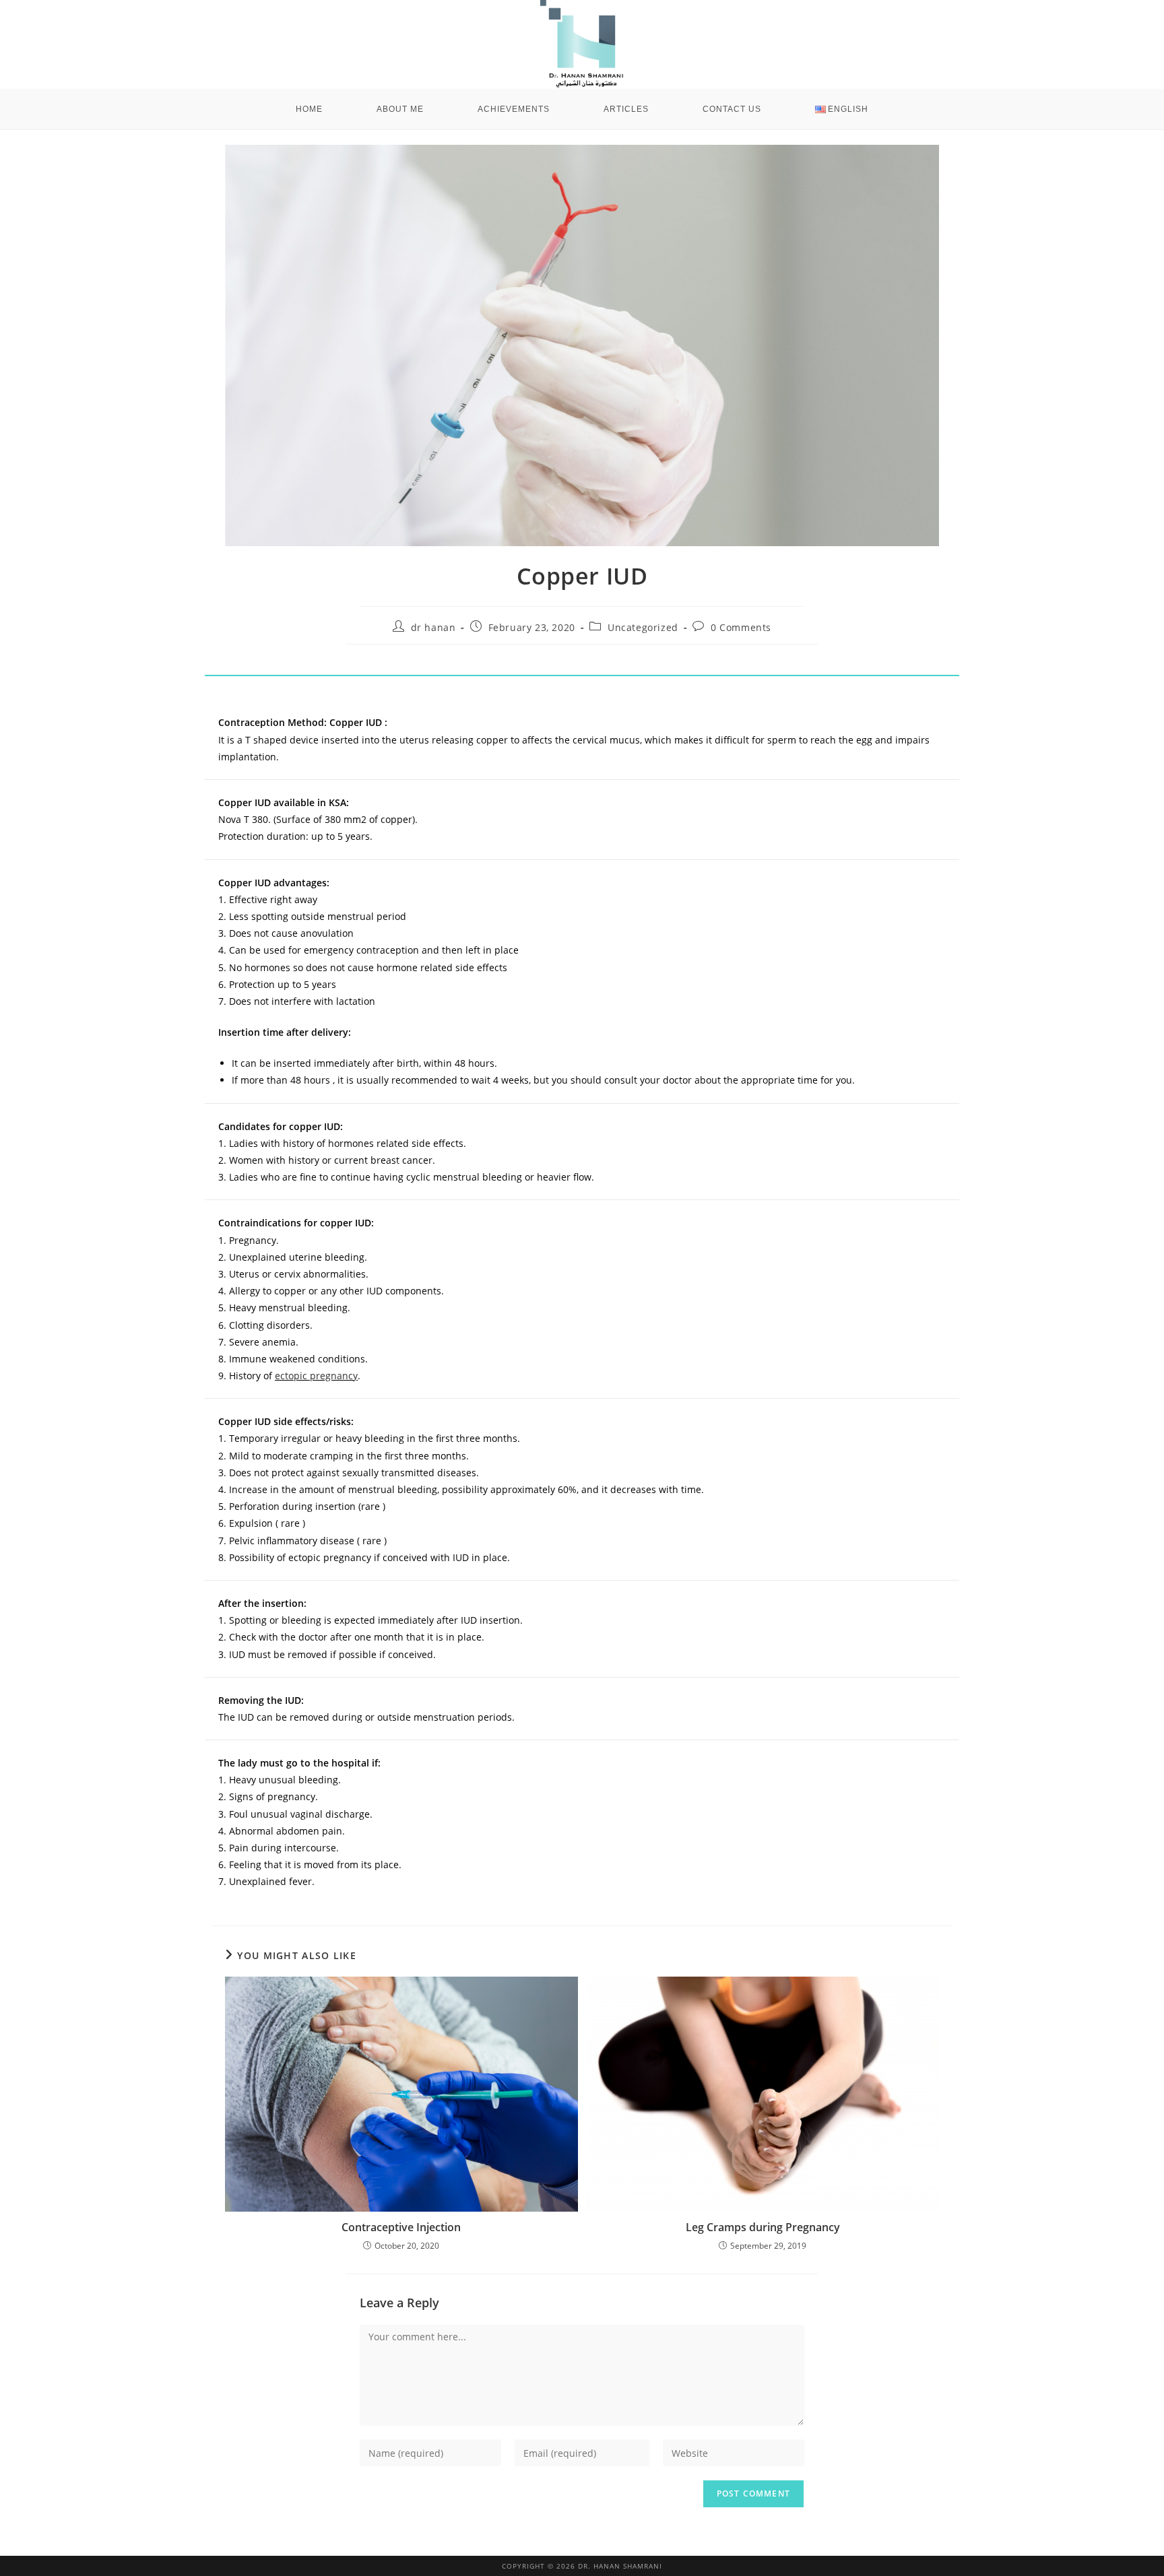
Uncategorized (643, 627)
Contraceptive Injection (401, 2227)
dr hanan (433, 627)
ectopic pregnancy (316, 1376)
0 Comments (741, 627)
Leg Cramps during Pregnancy (763, 2227)
